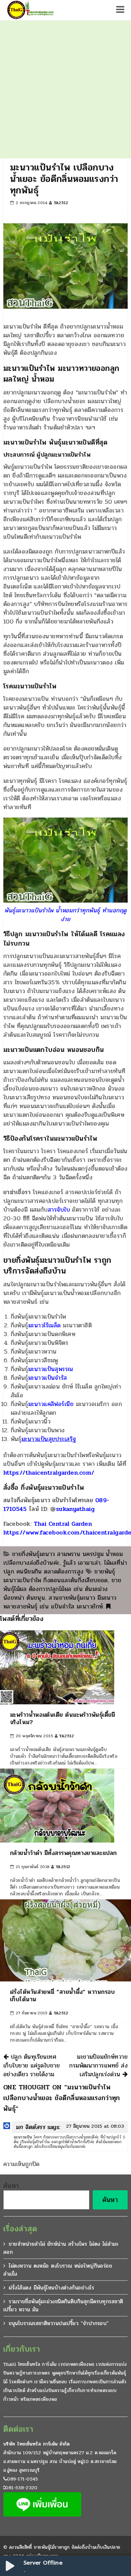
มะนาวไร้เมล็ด (45, 1325)
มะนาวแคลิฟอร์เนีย (51, 1404)
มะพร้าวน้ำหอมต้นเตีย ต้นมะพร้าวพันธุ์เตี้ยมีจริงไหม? (63, 1718)
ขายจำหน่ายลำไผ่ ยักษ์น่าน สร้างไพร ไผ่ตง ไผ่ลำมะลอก (61, 2248)
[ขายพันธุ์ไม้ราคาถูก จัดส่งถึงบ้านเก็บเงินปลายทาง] (30, 10)
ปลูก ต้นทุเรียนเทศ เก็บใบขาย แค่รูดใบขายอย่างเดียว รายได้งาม (32, 2066)
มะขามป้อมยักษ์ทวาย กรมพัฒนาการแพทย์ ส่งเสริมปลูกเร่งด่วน (98, 2066)
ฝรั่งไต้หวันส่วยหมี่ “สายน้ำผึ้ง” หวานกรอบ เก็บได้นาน (62, 1996)
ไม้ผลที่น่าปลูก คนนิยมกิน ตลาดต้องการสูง (65, 1567)
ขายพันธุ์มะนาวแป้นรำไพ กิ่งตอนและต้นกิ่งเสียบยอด (59, 1576)
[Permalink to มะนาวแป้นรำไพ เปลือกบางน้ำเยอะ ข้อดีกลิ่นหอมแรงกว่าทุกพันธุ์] (108, 1606)
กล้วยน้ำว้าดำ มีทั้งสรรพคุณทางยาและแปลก (63, 1853)
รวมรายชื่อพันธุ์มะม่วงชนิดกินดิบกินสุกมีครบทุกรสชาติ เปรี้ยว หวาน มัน (63, 2305)
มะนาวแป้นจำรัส (48, 1378)
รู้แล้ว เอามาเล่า (82, 1563)
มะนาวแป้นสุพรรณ (51, 1369)
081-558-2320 (21, 2488)
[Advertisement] (65, 89)
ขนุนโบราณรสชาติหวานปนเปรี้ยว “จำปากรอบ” (59, 2323)
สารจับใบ (59, 1210)
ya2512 (61, 203)
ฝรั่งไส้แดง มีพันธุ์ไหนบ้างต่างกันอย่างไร (51, 2288)
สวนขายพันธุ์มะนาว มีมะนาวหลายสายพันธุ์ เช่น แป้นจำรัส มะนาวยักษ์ (60, 1602)
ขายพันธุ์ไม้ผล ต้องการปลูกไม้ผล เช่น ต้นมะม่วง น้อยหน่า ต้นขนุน (62, 1589)
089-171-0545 (23, 2479)
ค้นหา (11, 2186)
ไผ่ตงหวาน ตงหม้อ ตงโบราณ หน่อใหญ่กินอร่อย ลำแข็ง (58, 2270)
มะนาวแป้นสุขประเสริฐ (49, 1439)
